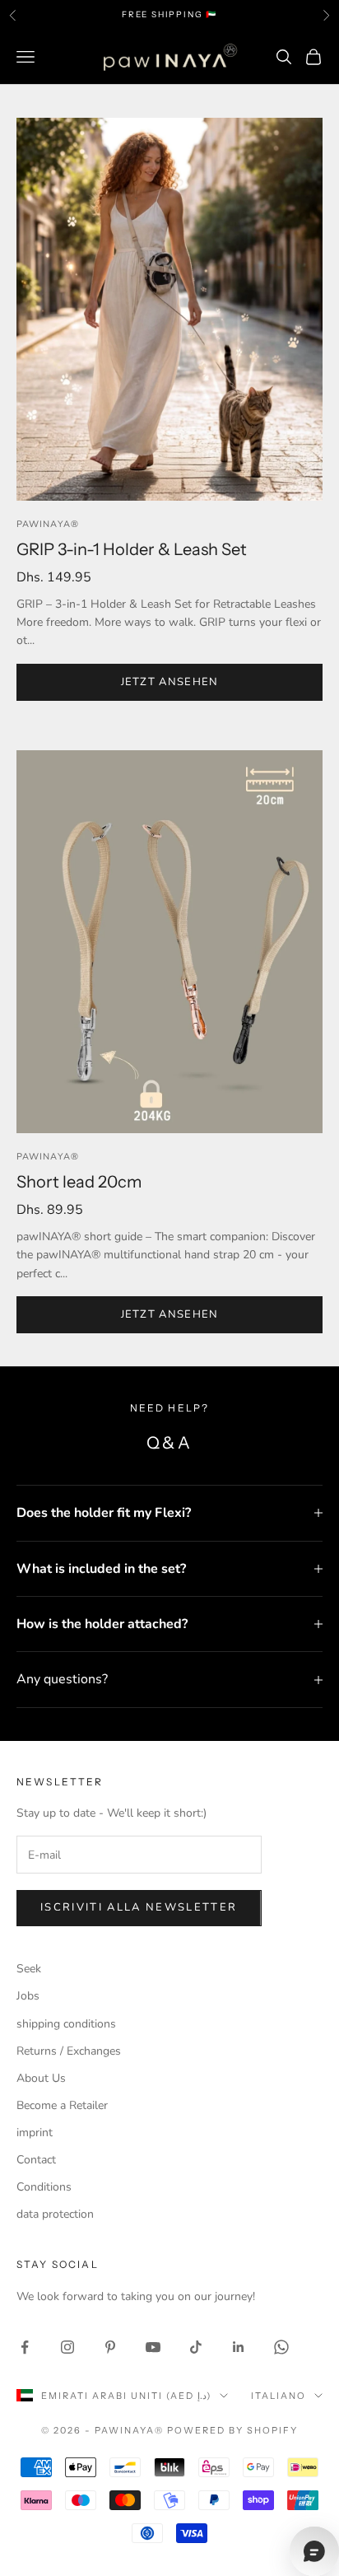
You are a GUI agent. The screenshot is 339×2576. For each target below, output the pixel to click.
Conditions (44, 2187)
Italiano (279, 2396)
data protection (55, 2214)
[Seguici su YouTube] (153, 2347)
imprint (35, 2133)
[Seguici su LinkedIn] (239, 2347)
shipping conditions (66, 2024)
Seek (29, 1969)
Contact (36, 2160)
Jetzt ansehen (170, 682)
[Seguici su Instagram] (67, 2347)
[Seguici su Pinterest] (110, 2347)
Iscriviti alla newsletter (139, 1907)
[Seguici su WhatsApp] (281, 2347)
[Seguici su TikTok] (196, 2347)
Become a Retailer (62, 2105)
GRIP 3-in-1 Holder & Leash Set (132, 549)
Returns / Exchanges (69, 2051)
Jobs (28, 1996)
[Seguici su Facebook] (25, 2347)
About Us (41, 2078)
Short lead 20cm (79, 1182)
